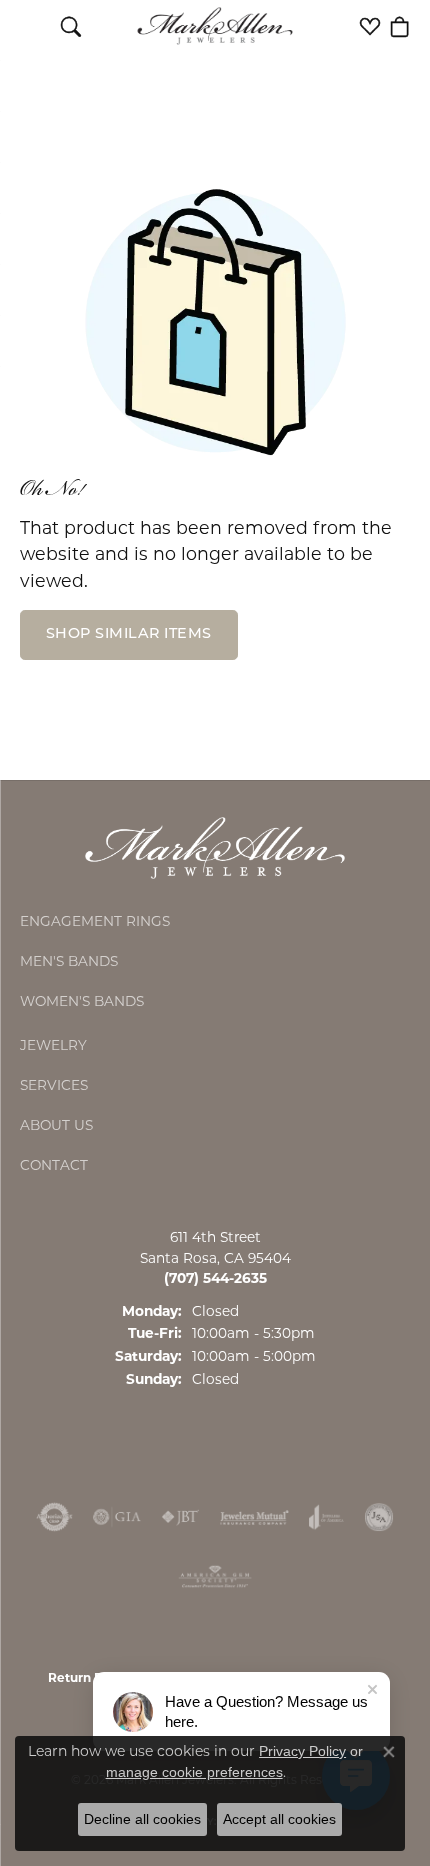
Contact (54, 1165)
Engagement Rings (95, 921)
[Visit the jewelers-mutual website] (254, 1517)
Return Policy (90, 1677)
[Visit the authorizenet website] (54, 1517)
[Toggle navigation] (30, 26)
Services (54, 1085)
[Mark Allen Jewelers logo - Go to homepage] (215, 26)
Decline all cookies (142, 1819)
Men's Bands (69, 961)
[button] (71, 26)
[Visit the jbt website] (180, 1517)
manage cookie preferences (194, 1772)
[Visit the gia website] (117, 1517)
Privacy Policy (302, 1751)
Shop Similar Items (129, 634)
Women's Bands (82, 1001)
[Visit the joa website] (326, 1517)
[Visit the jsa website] (379, 1517)
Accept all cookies (279, 1819)
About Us (56, 1125)
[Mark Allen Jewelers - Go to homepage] (215, 846)
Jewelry (53, 1045)
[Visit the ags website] (215, 1577)
